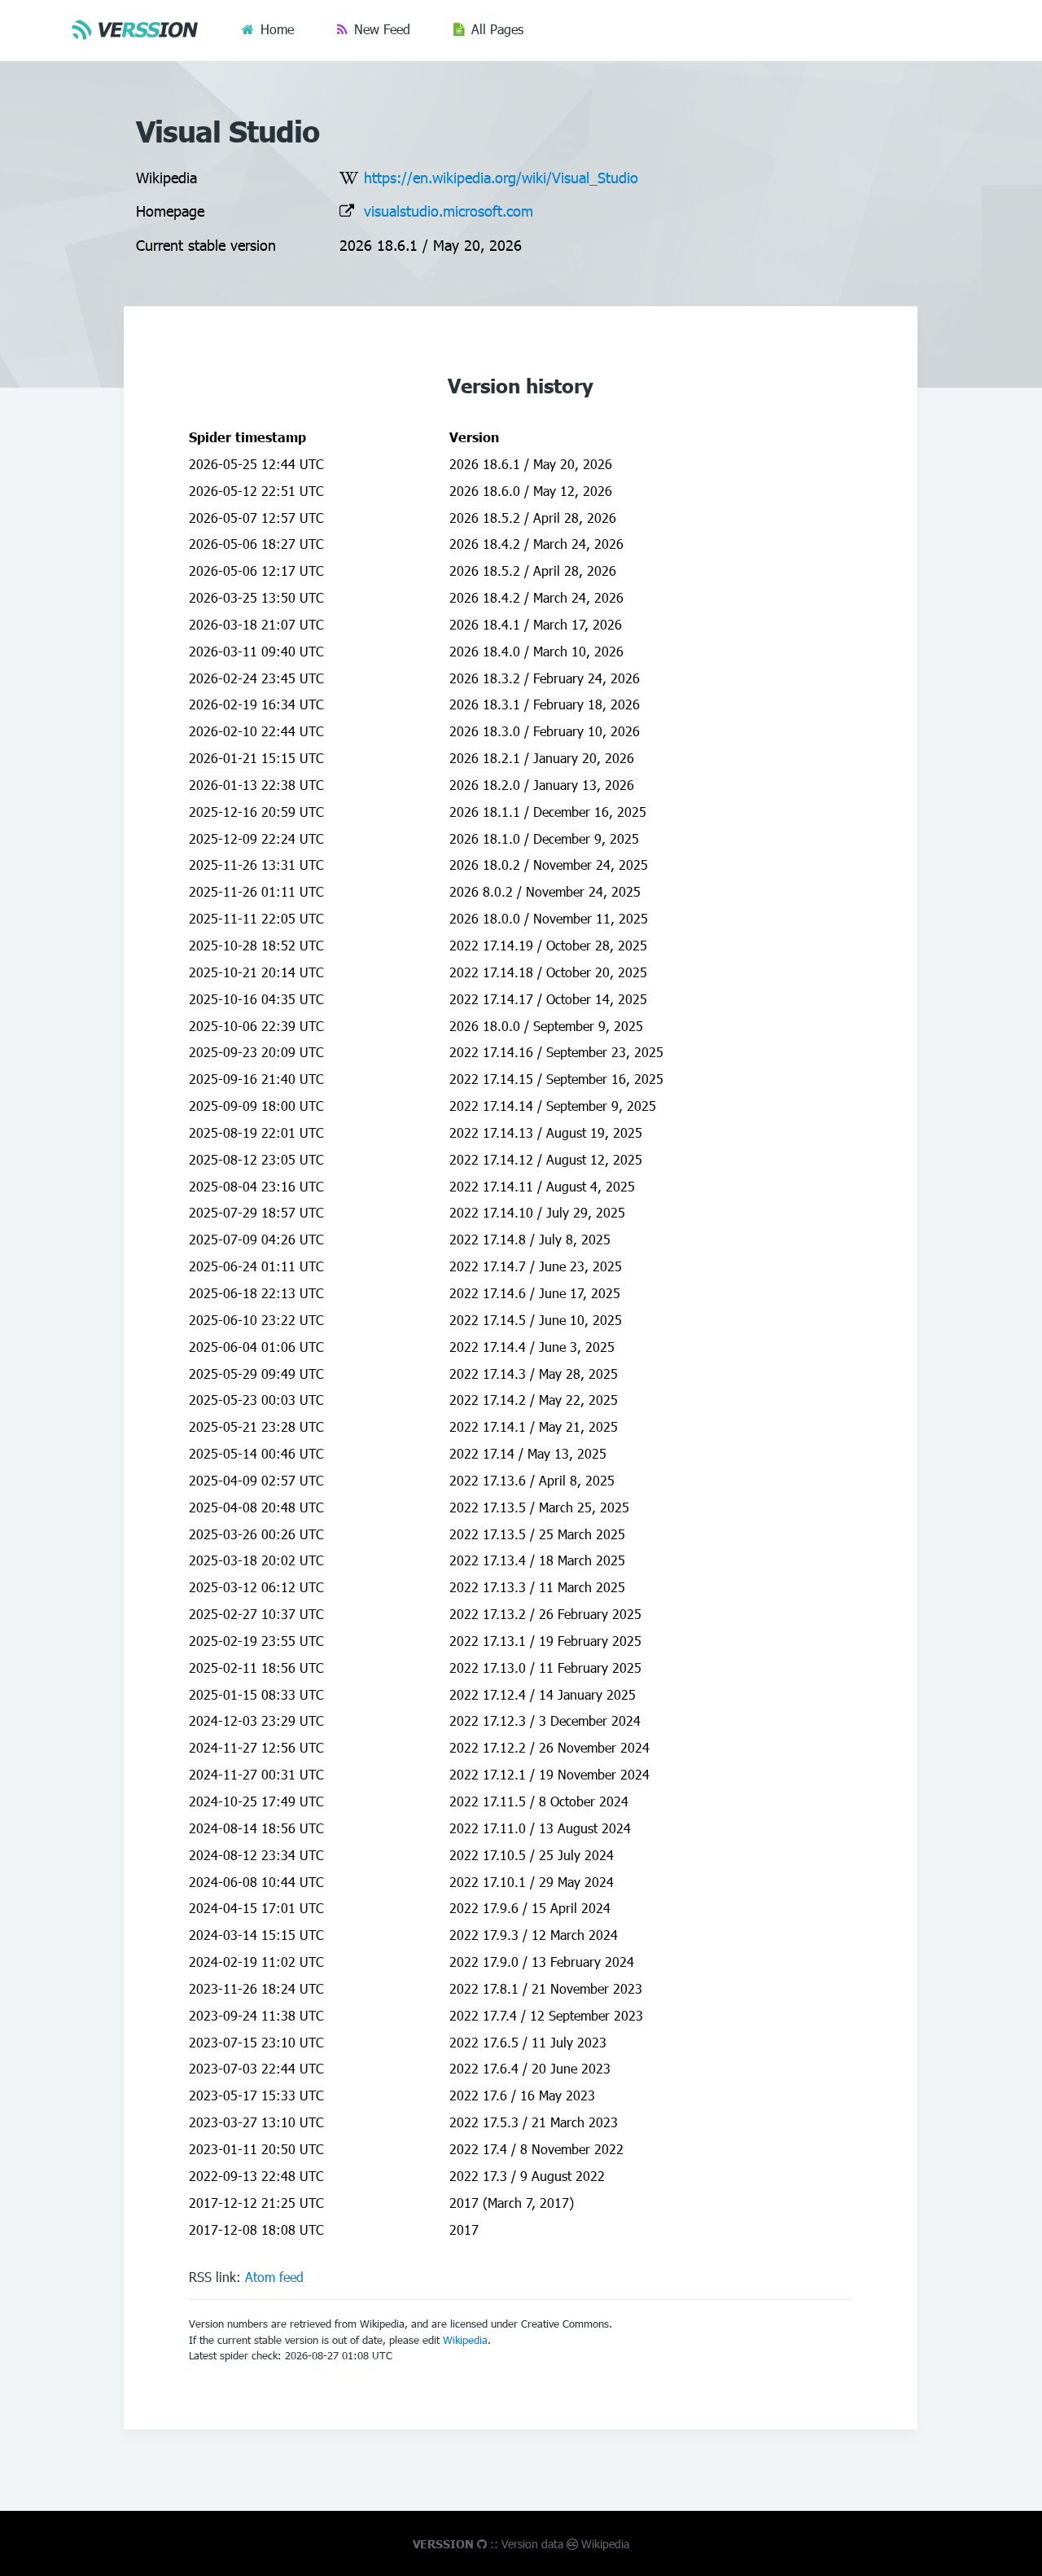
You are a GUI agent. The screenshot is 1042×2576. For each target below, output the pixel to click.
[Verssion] (138, 29)
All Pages (497, 29)
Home (277, 29)
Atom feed (274, 2277)
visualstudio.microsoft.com (449, 211)
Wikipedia (465, 2340)
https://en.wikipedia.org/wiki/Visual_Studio (501, 177)
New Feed (382, 29)
